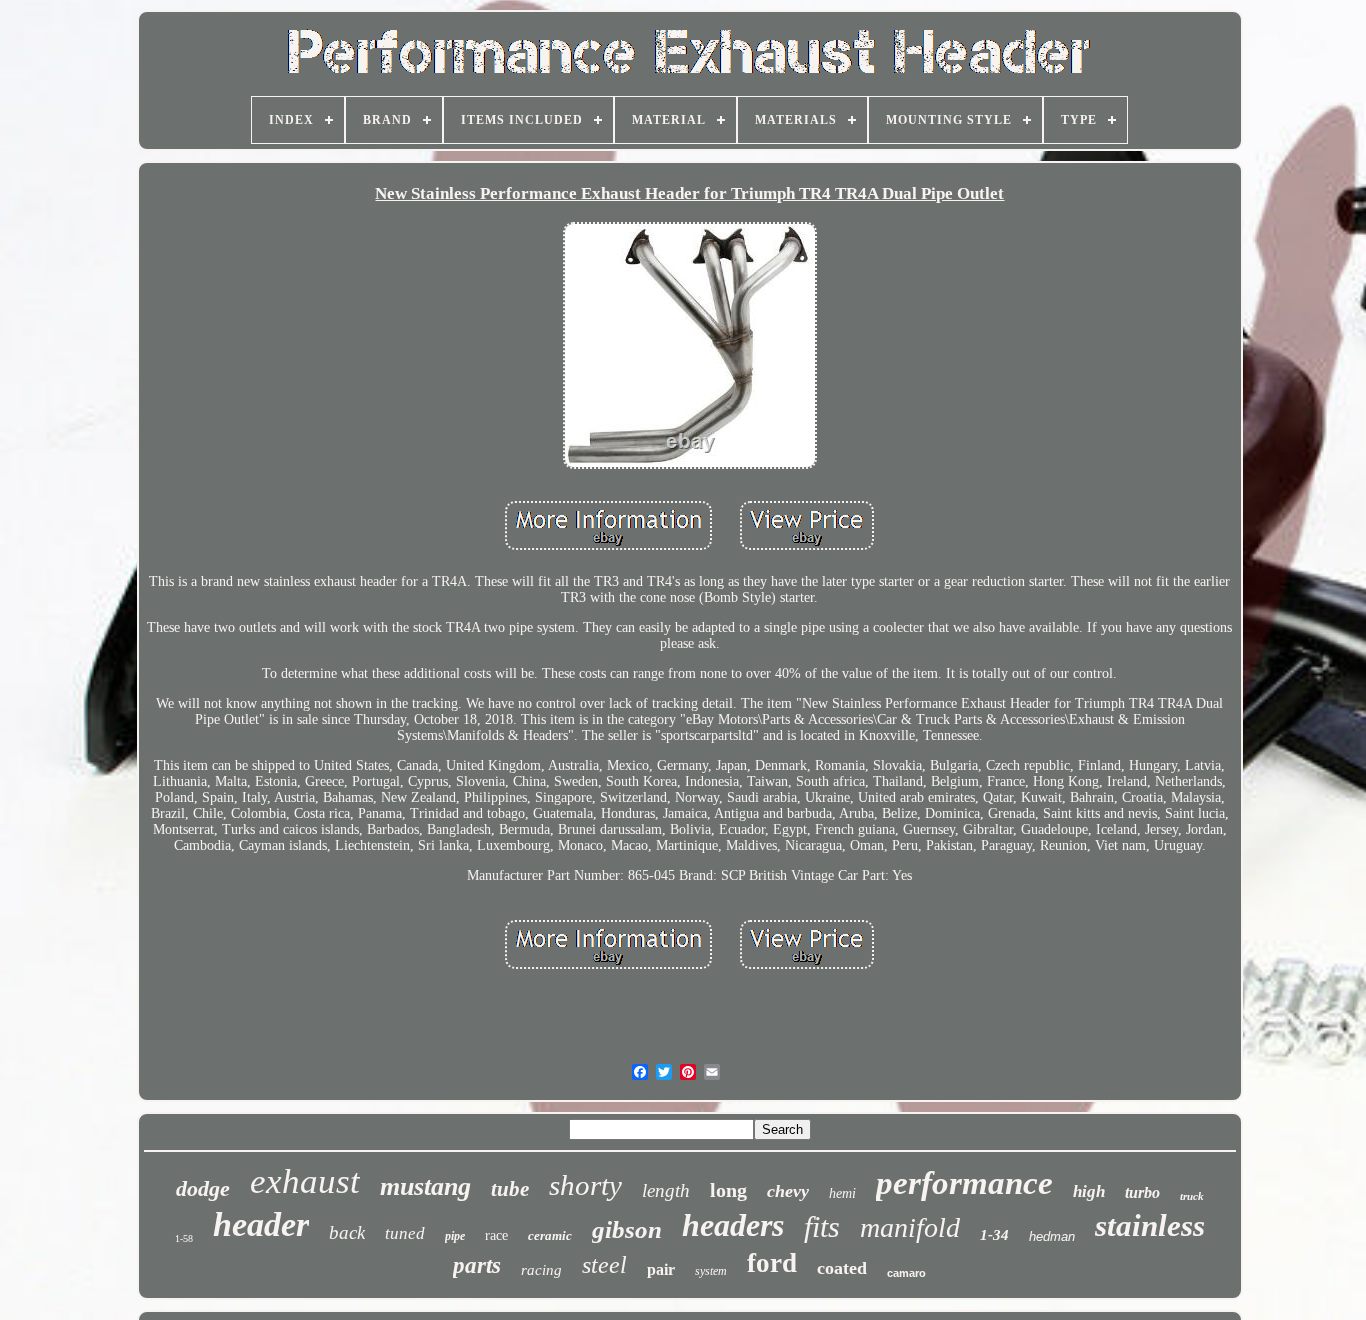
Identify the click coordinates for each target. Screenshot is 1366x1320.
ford (772, 1263)
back (347, 1232)
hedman (1052, 1236)
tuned (405, 1233)
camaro (906, 1273)
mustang (425, 1186)
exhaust (305, 1181)
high (1089, 1191)
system (711, 1271)
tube (510, 1189)
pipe (455, 1236)
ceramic (550, 1235)
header (261, 1224)
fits (822, 1226)
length (666, 1190)
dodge (203, 1188)
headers (733, 1225)
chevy (788, 1191)
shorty (585, 1185)
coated (842, 1268)
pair (661, 1269)
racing (541, 1270)
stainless (1150, 1225)
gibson (627, 1229)
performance (964, 1183)
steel (604, 1265)
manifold (910, 1227)
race (496, 1235)
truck (1192, 1196)
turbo (1142, 1192)
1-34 (994, 1235)
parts (477, 1265)
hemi (842, 1193)
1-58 (184, 1238)
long (728, 1190)
